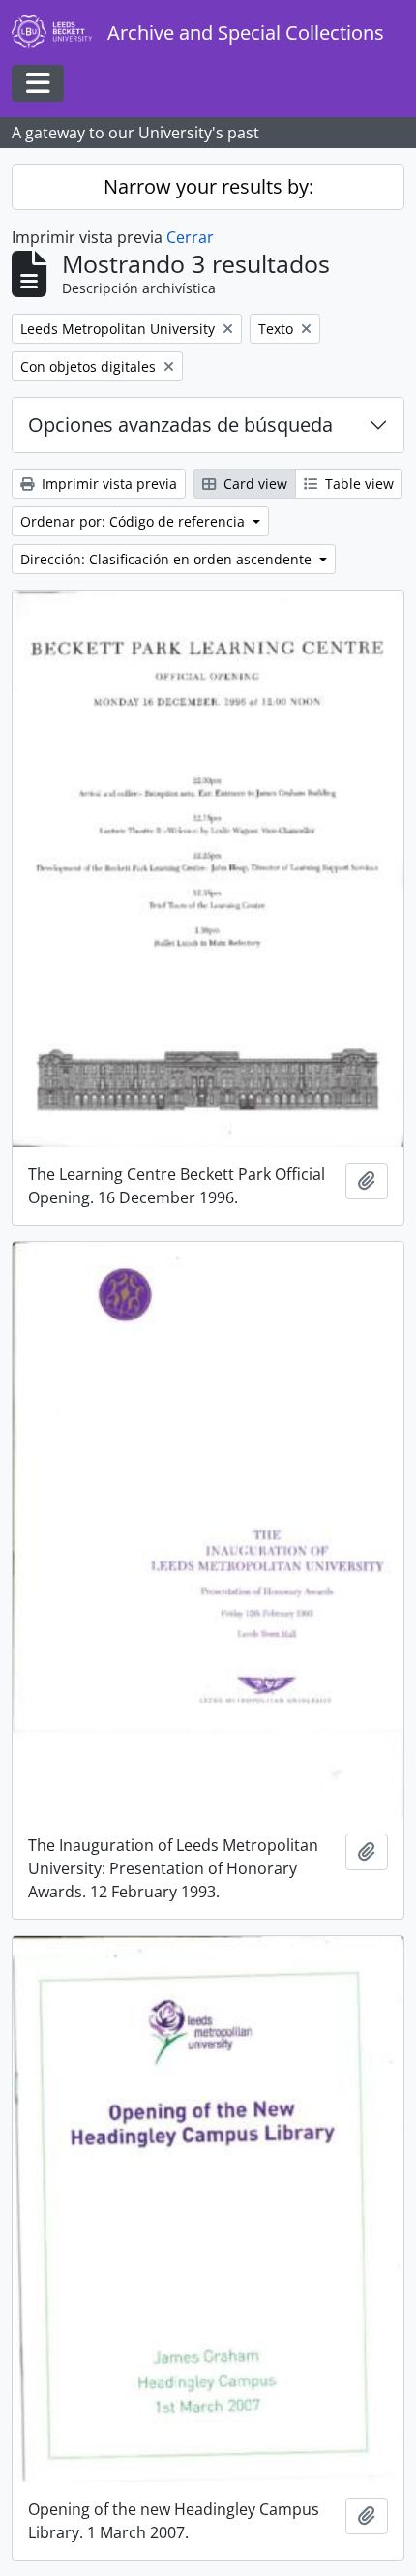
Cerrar (190, 237)
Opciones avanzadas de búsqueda (180, 424)
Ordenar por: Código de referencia (134, 521)
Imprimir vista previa (107, 484)
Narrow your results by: (208, 186)
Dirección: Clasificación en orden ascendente (168, 559)
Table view (357, 484)
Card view (253, 484)
